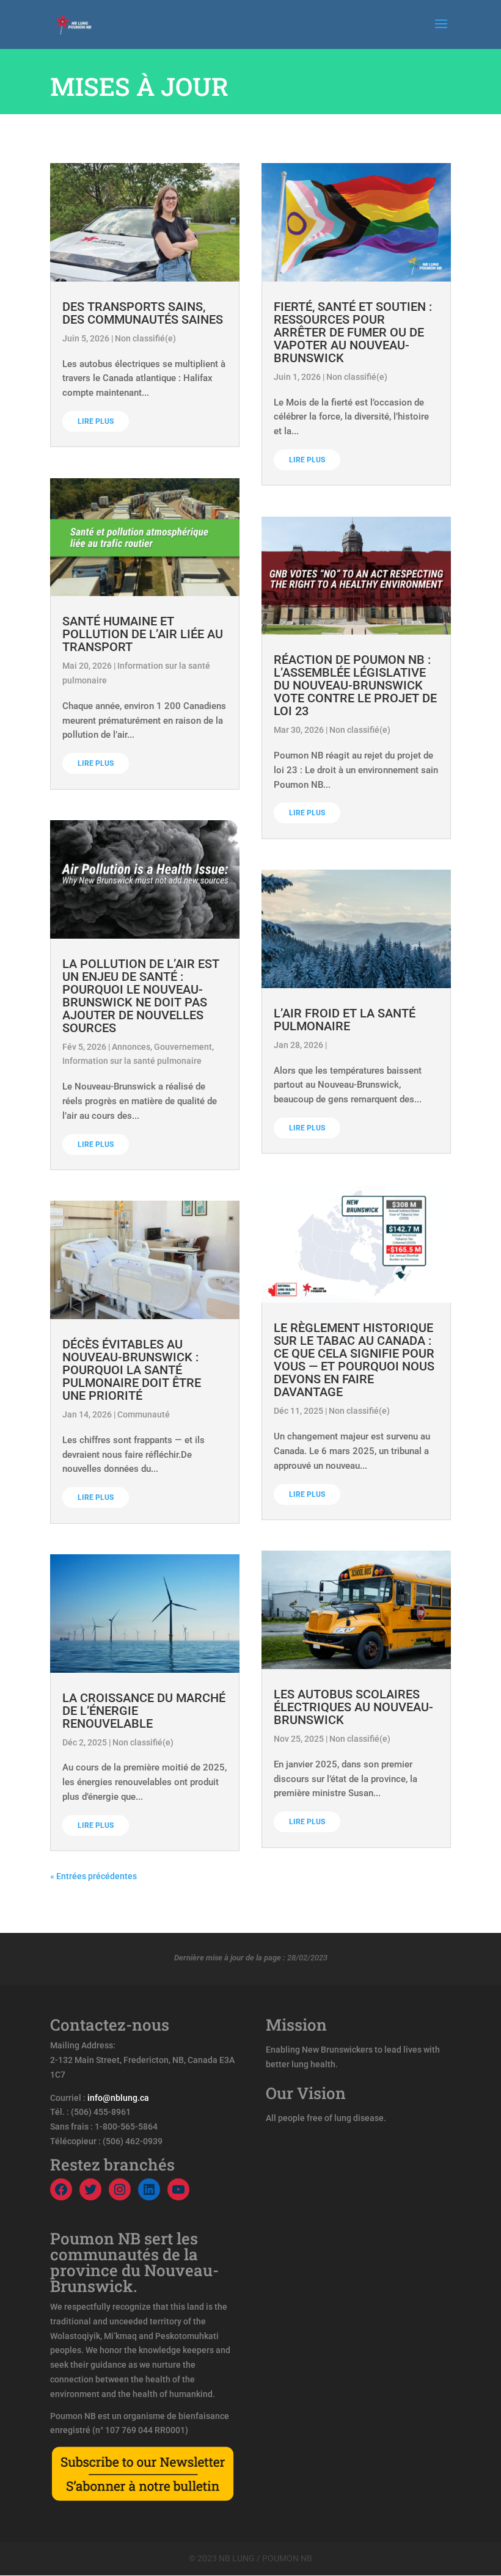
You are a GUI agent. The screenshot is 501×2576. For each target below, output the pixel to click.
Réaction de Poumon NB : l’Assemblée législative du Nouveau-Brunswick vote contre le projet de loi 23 (355, 685)
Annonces (131, 1047)
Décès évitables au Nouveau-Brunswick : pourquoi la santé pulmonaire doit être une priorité (132, 1370)
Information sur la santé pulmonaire (132, 1061)
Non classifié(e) (145, 338)
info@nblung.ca (118, 2098)
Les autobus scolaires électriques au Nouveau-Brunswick (353, 1707)
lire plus (96, 421)
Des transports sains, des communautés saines (143, 313)
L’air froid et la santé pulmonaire (345, 1020)
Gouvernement (183, 1047)
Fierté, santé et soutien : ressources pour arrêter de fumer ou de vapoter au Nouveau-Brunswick (353, 332)
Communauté (144, 1414)
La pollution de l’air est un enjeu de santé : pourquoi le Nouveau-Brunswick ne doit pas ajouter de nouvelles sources (141, 996)
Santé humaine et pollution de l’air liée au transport (143, 634)
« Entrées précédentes (93, 1876)
